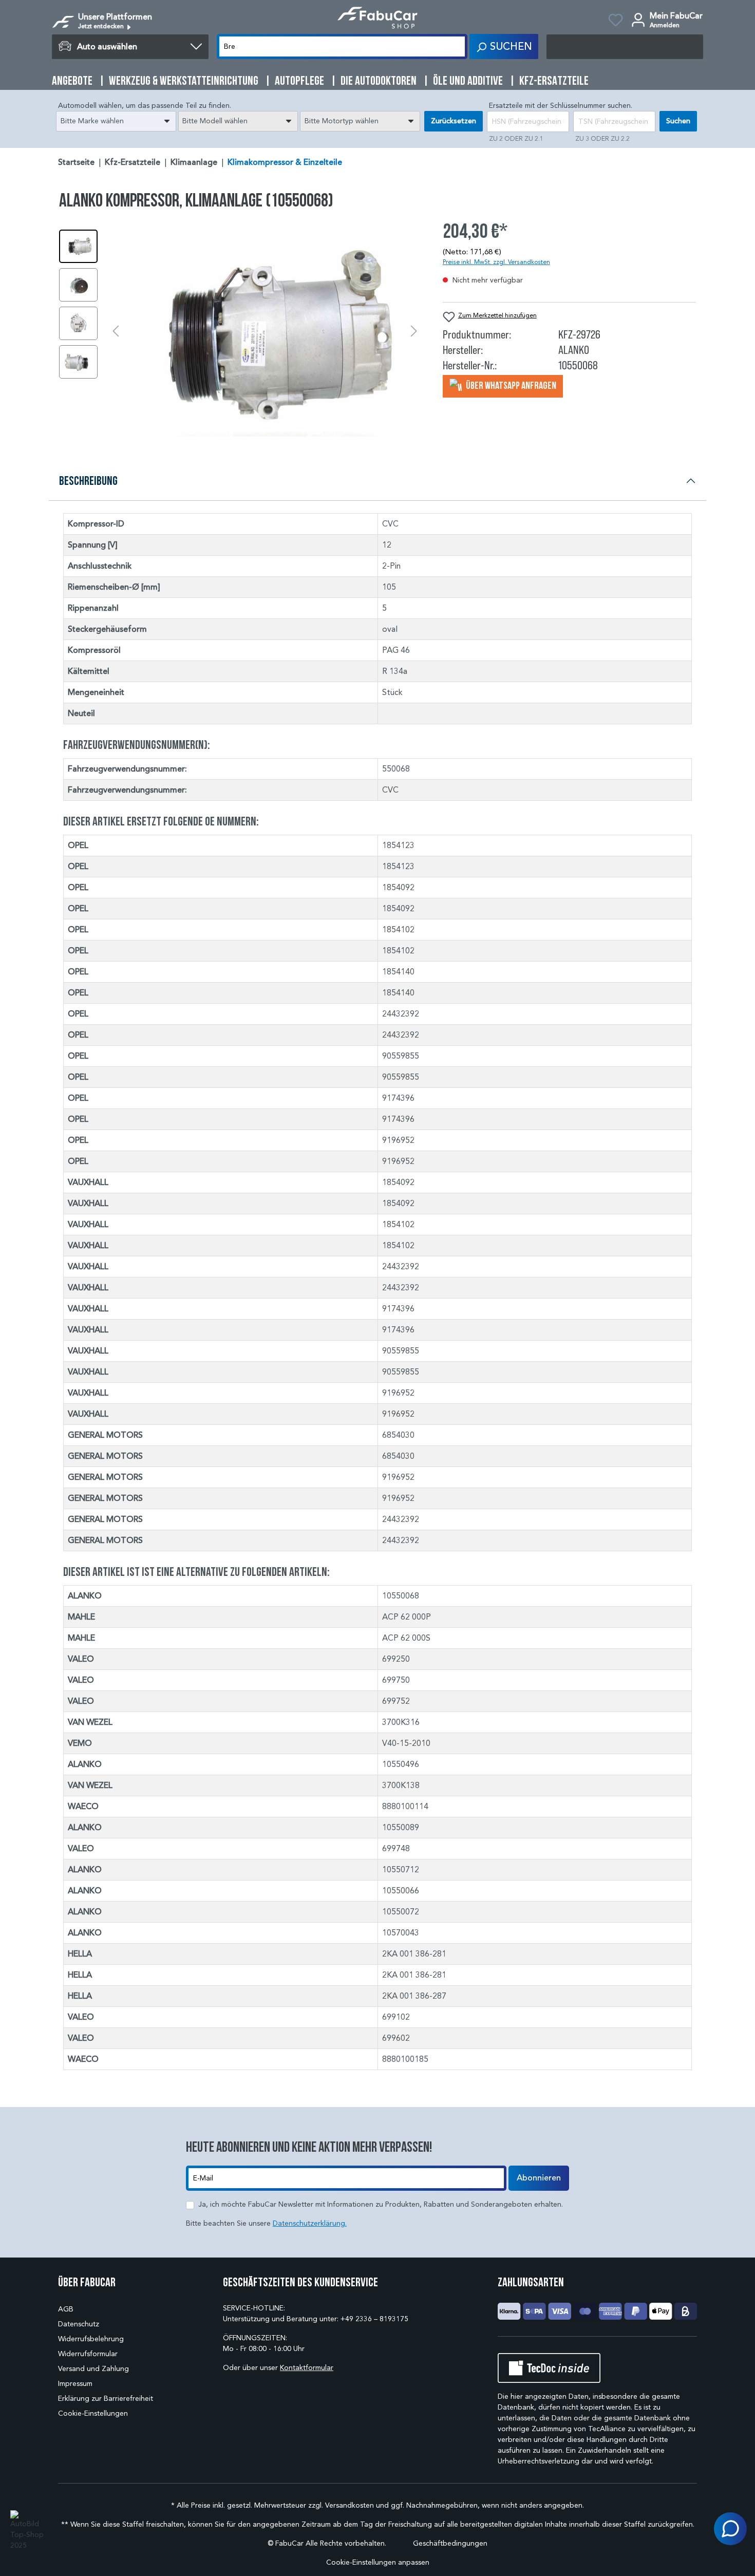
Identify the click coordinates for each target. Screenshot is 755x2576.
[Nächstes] (414, 332)
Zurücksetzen (454, 121)
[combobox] (116, 121)
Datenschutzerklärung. (310, 2223)
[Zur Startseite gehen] (377, 18)
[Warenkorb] (625, 47)
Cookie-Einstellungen (93, 2413)
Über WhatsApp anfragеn (510, 385)
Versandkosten (350, 2505)
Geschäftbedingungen (450, 2543)
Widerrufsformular (88, 2354)
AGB (66, 2309)
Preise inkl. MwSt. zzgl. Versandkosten (496, 262)
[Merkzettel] (616, 22)
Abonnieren (539, 2178)
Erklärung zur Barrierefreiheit (106, 2399)
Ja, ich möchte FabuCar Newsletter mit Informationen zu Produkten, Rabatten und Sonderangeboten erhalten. (381, 2204)
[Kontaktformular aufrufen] (730, 2529)
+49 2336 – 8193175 (374, 2319)
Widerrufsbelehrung (91, 2339)
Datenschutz (79, 2324)
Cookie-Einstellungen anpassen (378, 2562)
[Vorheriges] (116, 332)
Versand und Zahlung (93, 2369)
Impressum (75, 2384)
